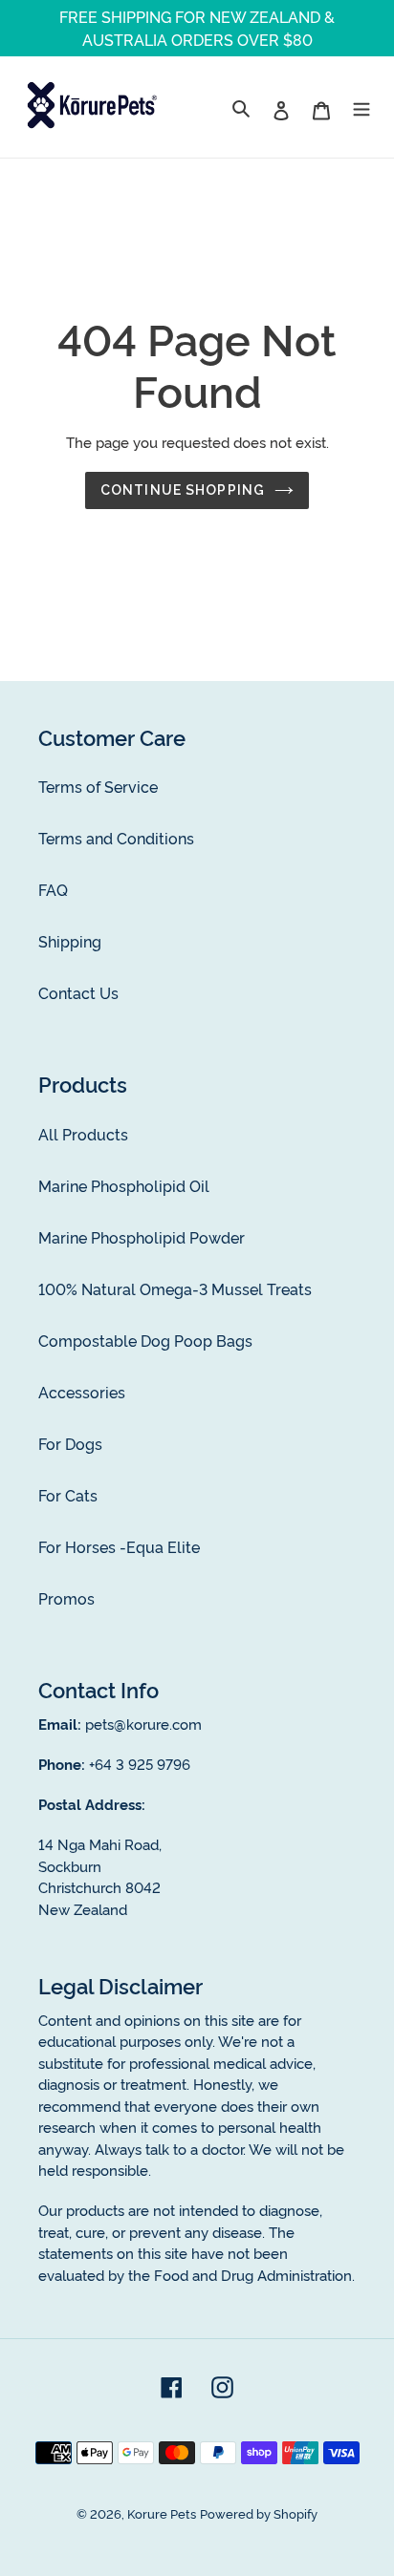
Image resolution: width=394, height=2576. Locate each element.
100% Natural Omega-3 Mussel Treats (175, 1288)
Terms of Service (98, 786)
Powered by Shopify (259, 2513)
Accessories (82, 1392)
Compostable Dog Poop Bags (145, 1340)
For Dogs (70, 1443)
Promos (66, 1598)
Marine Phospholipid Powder (142, 1237)
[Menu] (361, 107)
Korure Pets (162, 2513)
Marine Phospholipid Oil (124, 1185)
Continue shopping (183, 490)
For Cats (68, 1495)
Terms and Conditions (116, 838)
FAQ (53, 889)
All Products (83, 1134)
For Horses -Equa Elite (119, 1546)
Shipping (70, 941)
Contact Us (78, 992)
